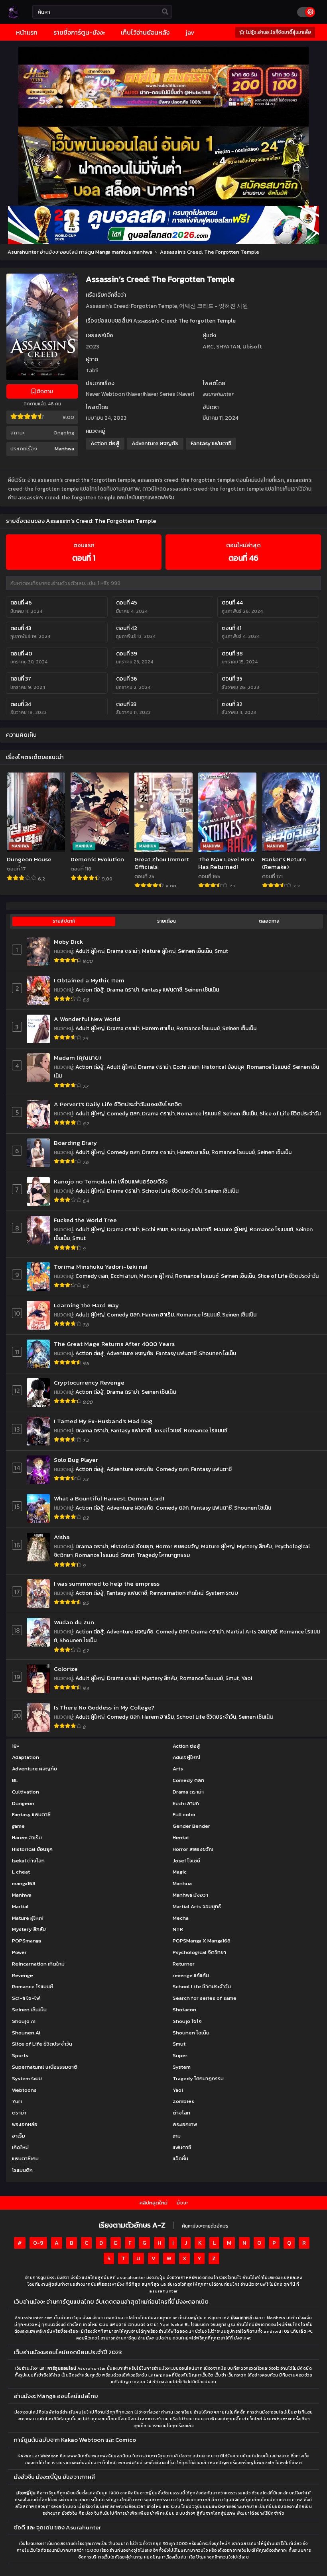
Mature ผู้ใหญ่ (159, 951)
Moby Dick (68, 942)
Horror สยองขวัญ (177, 1546)
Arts (178, 1769)
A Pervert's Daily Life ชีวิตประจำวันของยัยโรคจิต (118, 1104)
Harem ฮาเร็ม (158, 1028)
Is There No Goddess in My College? (104, 1707)
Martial (20, 1906)
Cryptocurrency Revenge (89, 1382)
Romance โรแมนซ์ (198, 1028)
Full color (184, 1814)
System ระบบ (222, 1593)
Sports (20, 2055)
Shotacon (184, 2010)
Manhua (182, 1883)
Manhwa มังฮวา (190, 1895)
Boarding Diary (75, 1143)
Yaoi (247, 1678)
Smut (221, 951)
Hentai (181, 1838)
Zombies (183, 2101)
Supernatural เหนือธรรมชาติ (45, 2067)
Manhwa (64, 449)
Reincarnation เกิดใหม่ (176, 1593)
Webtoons (24, 2090)
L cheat (21, 1872)
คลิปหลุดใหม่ (154, 2203)
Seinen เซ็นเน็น (195, 951)
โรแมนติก (22, 2170)
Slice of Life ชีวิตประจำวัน (290, 1114)
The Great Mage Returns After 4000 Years (114, 1344)
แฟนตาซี (182, 2147)
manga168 (24, 1883)
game (18, 1826)
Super (180, 2055)
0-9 (38, 2243)
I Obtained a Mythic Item (89, 980)
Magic (180, 1872)
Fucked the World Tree (85, 1220)
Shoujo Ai (24, 2021)
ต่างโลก (181, 2113)
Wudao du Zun (74, 1622)
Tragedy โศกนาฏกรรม (163, 1555)
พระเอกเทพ (185, 2124)
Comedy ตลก (123, 1114)
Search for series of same (205, 1998)
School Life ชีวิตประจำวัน (172, 1191)
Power (19, 1952)
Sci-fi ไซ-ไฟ (26, 1998)
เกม (177, 2136)
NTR (178, 1929)
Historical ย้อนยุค (223, 1067)
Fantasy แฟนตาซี (211, 443)
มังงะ (182, 2203)
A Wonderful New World (87, 1019)
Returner (184, 1964)
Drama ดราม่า (123, 951)
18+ (16, 1746)
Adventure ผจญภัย (155, 443)
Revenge (23, 1975)
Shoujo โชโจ (187, 2021)
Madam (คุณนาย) (77, 1057)
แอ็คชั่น (180, 2158)
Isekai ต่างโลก (28, 1861)
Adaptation (26, 1757)
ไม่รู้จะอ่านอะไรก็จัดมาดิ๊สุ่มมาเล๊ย (278, 32)
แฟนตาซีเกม (25, 2158)
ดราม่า (19, 2113)
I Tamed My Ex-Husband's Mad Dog (103, 1421)
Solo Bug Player (76, 1460)
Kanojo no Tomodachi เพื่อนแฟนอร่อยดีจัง (111, 1181)
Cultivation (26, 1792)
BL (15, 1780)
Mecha (181, 1918)
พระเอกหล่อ (25, 2124)
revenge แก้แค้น (191, 1975)
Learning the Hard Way (86, 1305)
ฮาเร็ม (19, 2136)
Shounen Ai (26, 2033)
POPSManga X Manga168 (202, 1941)
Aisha (62, 1537)
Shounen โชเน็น (218, 1353)
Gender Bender (191, 1826)
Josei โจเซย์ (167, 1431)
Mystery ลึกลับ (254, 1546)
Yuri (17, 2101)
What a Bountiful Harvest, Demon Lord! (109, 1498)
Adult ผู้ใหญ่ (90, 951)
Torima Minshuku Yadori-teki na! (100, 1266)
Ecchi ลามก (186, 1067)
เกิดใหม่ (20, 2147)
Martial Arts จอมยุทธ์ (252, 1632)
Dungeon (23, 1803)
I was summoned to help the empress (107, 1583)
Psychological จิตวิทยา (199, 1952)
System (182, 2067)
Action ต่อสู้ (105, 443)
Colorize (66, 1669)
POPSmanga (27, 1941)
